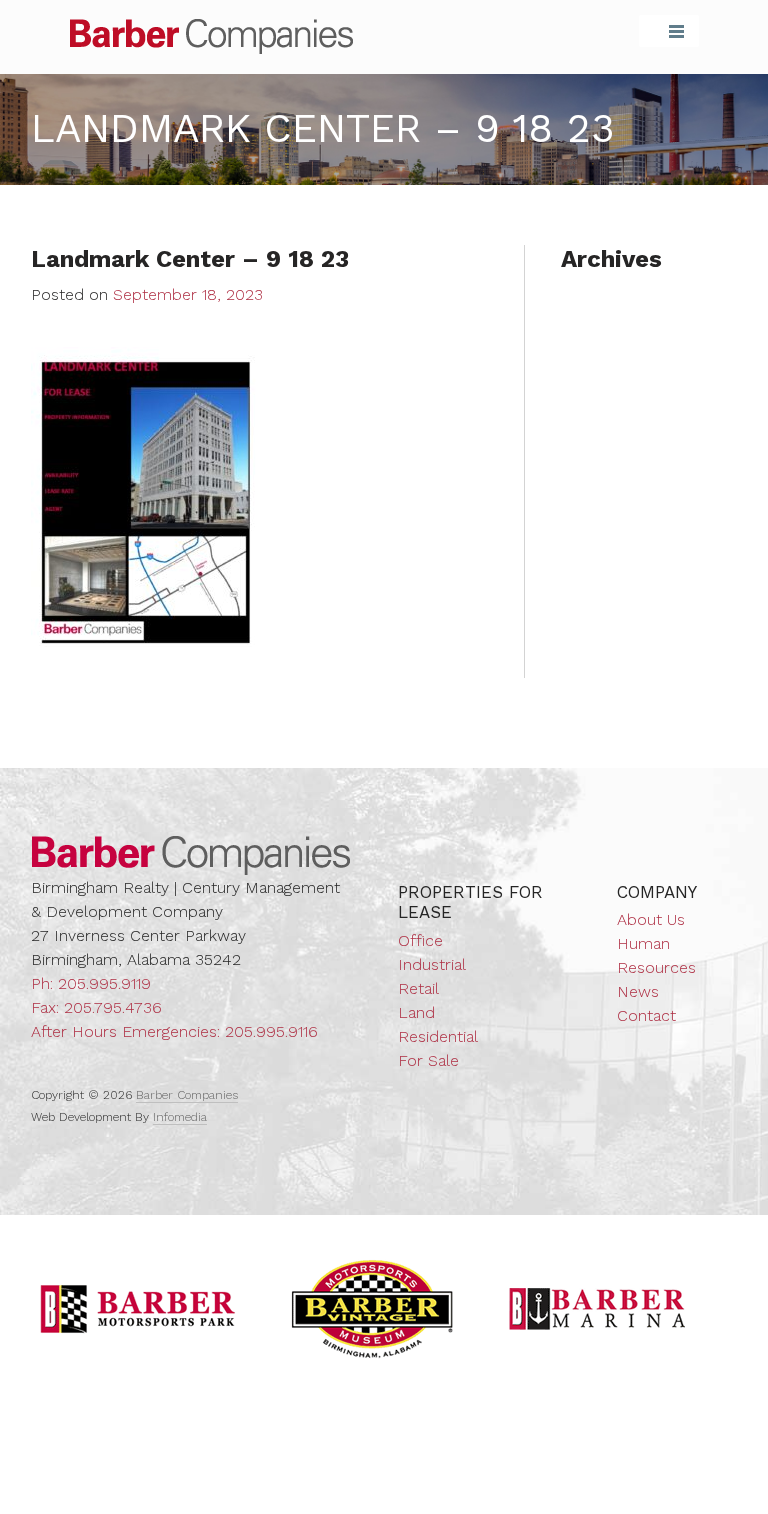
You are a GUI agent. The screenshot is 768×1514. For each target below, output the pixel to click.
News (638, 991)
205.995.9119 (104, 983)
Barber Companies (211, 36)
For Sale (428, 1060)
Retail (418, 988)
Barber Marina (598, 1309)
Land (416, 1012)
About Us (651, 919)
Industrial (432, 964)
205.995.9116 (271, 1031)
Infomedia (180, 1117)
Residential (438, 1036)
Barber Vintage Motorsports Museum (372, 1309)
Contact (646, 1015)
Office (420, 940)
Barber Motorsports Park (138, 1309)
